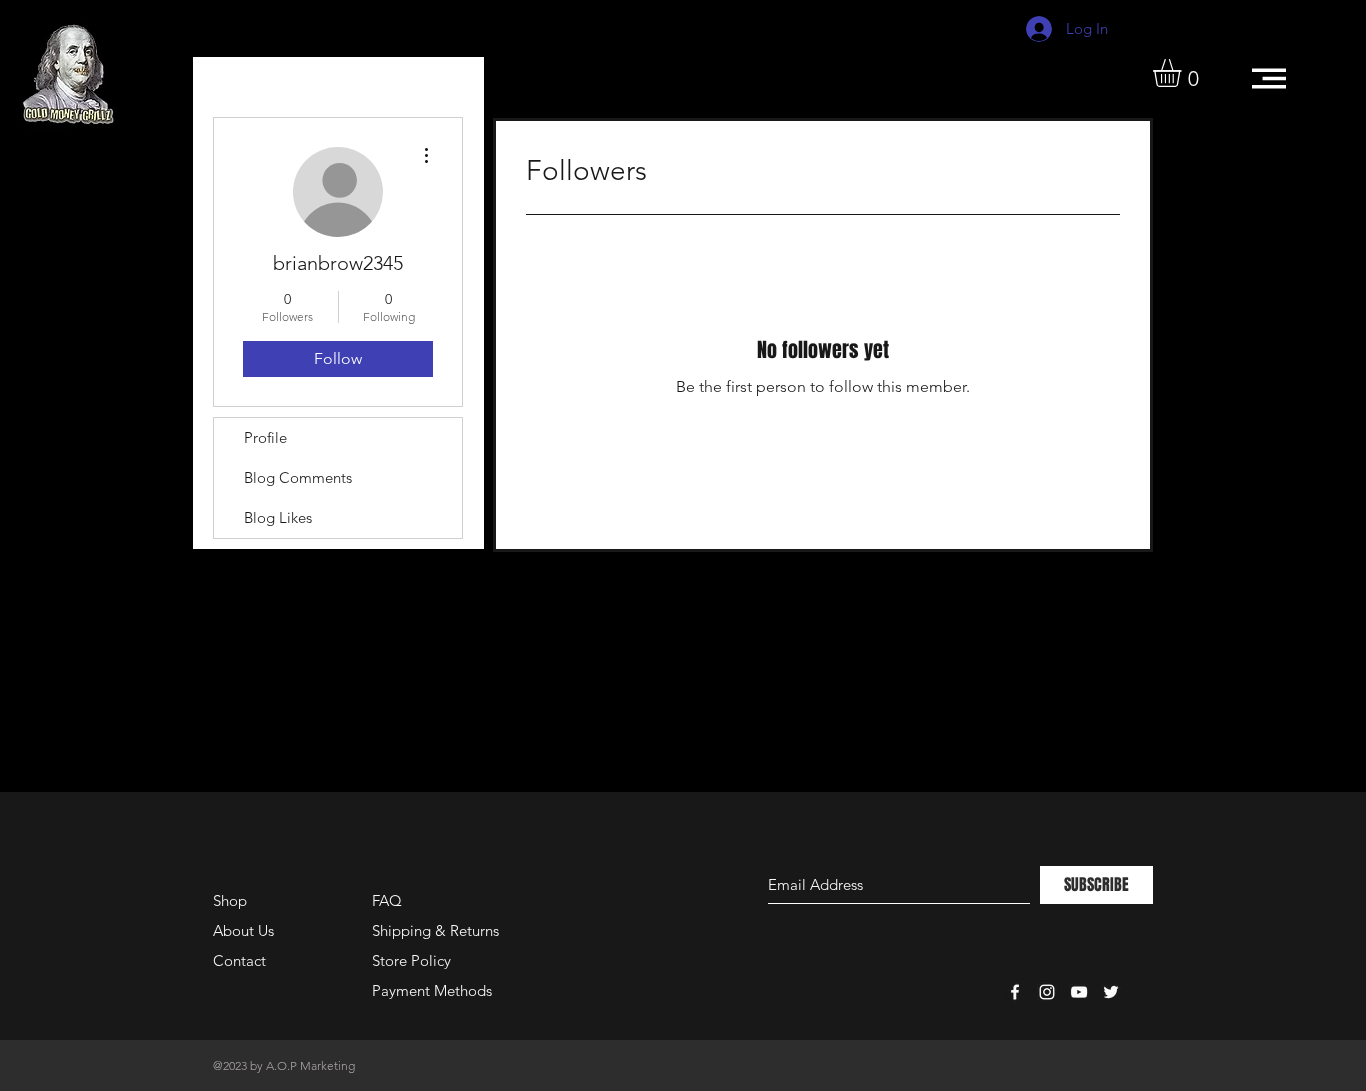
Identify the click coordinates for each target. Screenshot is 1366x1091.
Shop (230, 900)
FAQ (387, 900)
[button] (1183, 73)
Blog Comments (298, 477)
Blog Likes (278, 517)
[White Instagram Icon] (1047, 992)
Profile (265, 437)
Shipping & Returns (435, 930)
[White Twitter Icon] (1111, 992)
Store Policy (411, 960)
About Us (243, 930)
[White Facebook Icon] (1015, 992)
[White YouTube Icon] (1079, 992)
